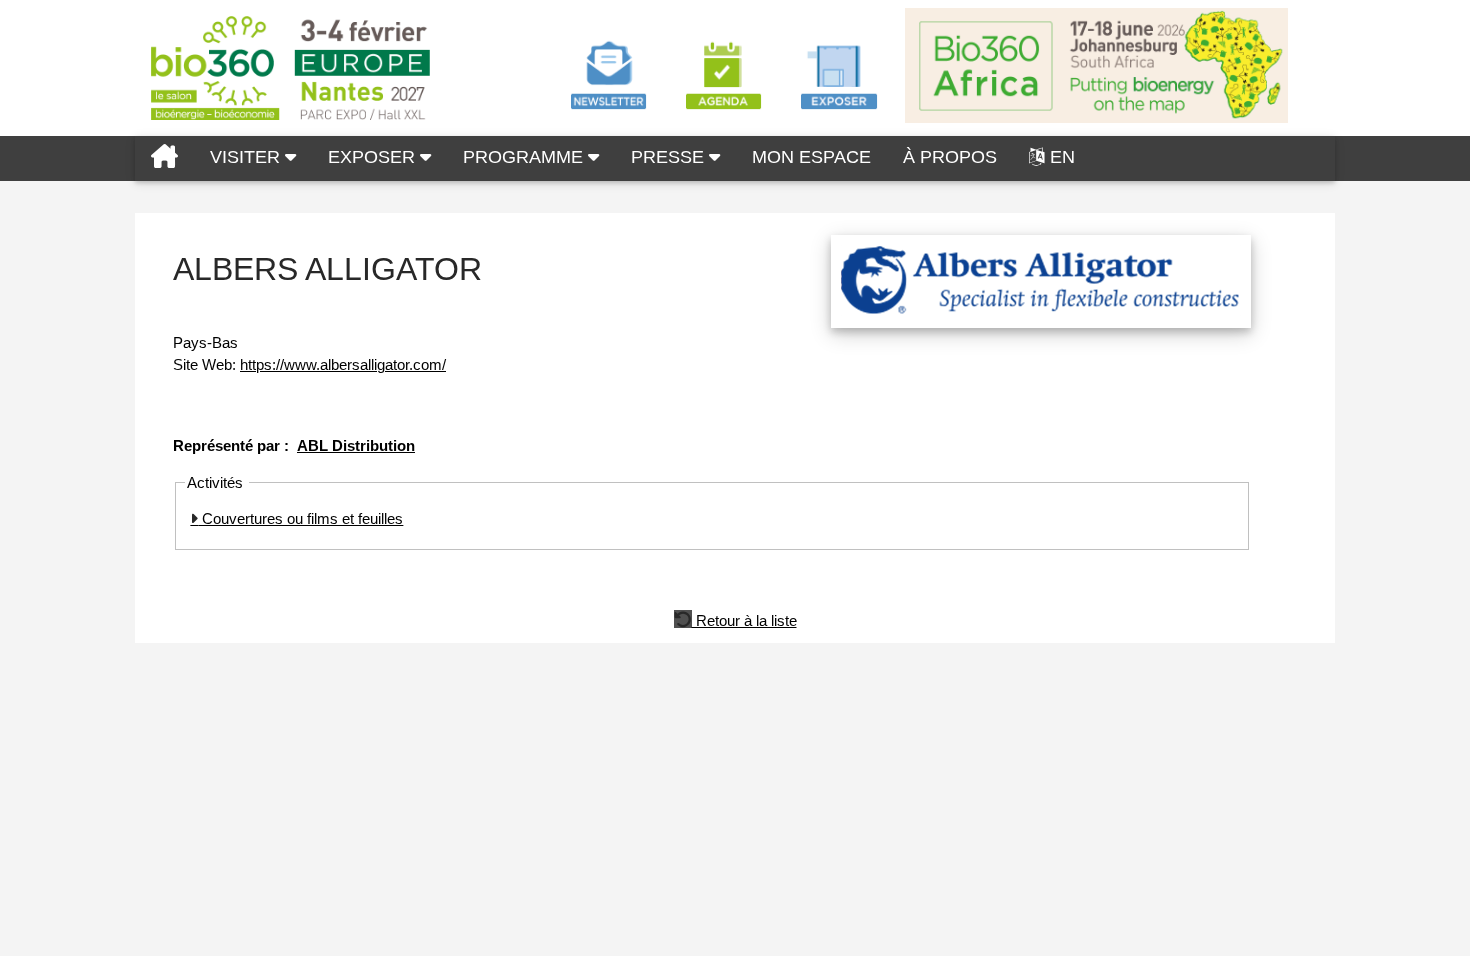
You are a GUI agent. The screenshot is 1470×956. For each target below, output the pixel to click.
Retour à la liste (744, 619)
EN (1062, 157)
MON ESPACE (811, 157)
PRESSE (670, 157)
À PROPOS (950, 157)
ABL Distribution (356, 445)
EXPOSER (374, 157)
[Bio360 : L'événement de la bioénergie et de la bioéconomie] (164, 158)
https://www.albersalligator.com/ (343, 364)
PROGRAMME (525, 157)
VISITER (247, 157)
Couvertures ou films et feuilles (300, 518)
